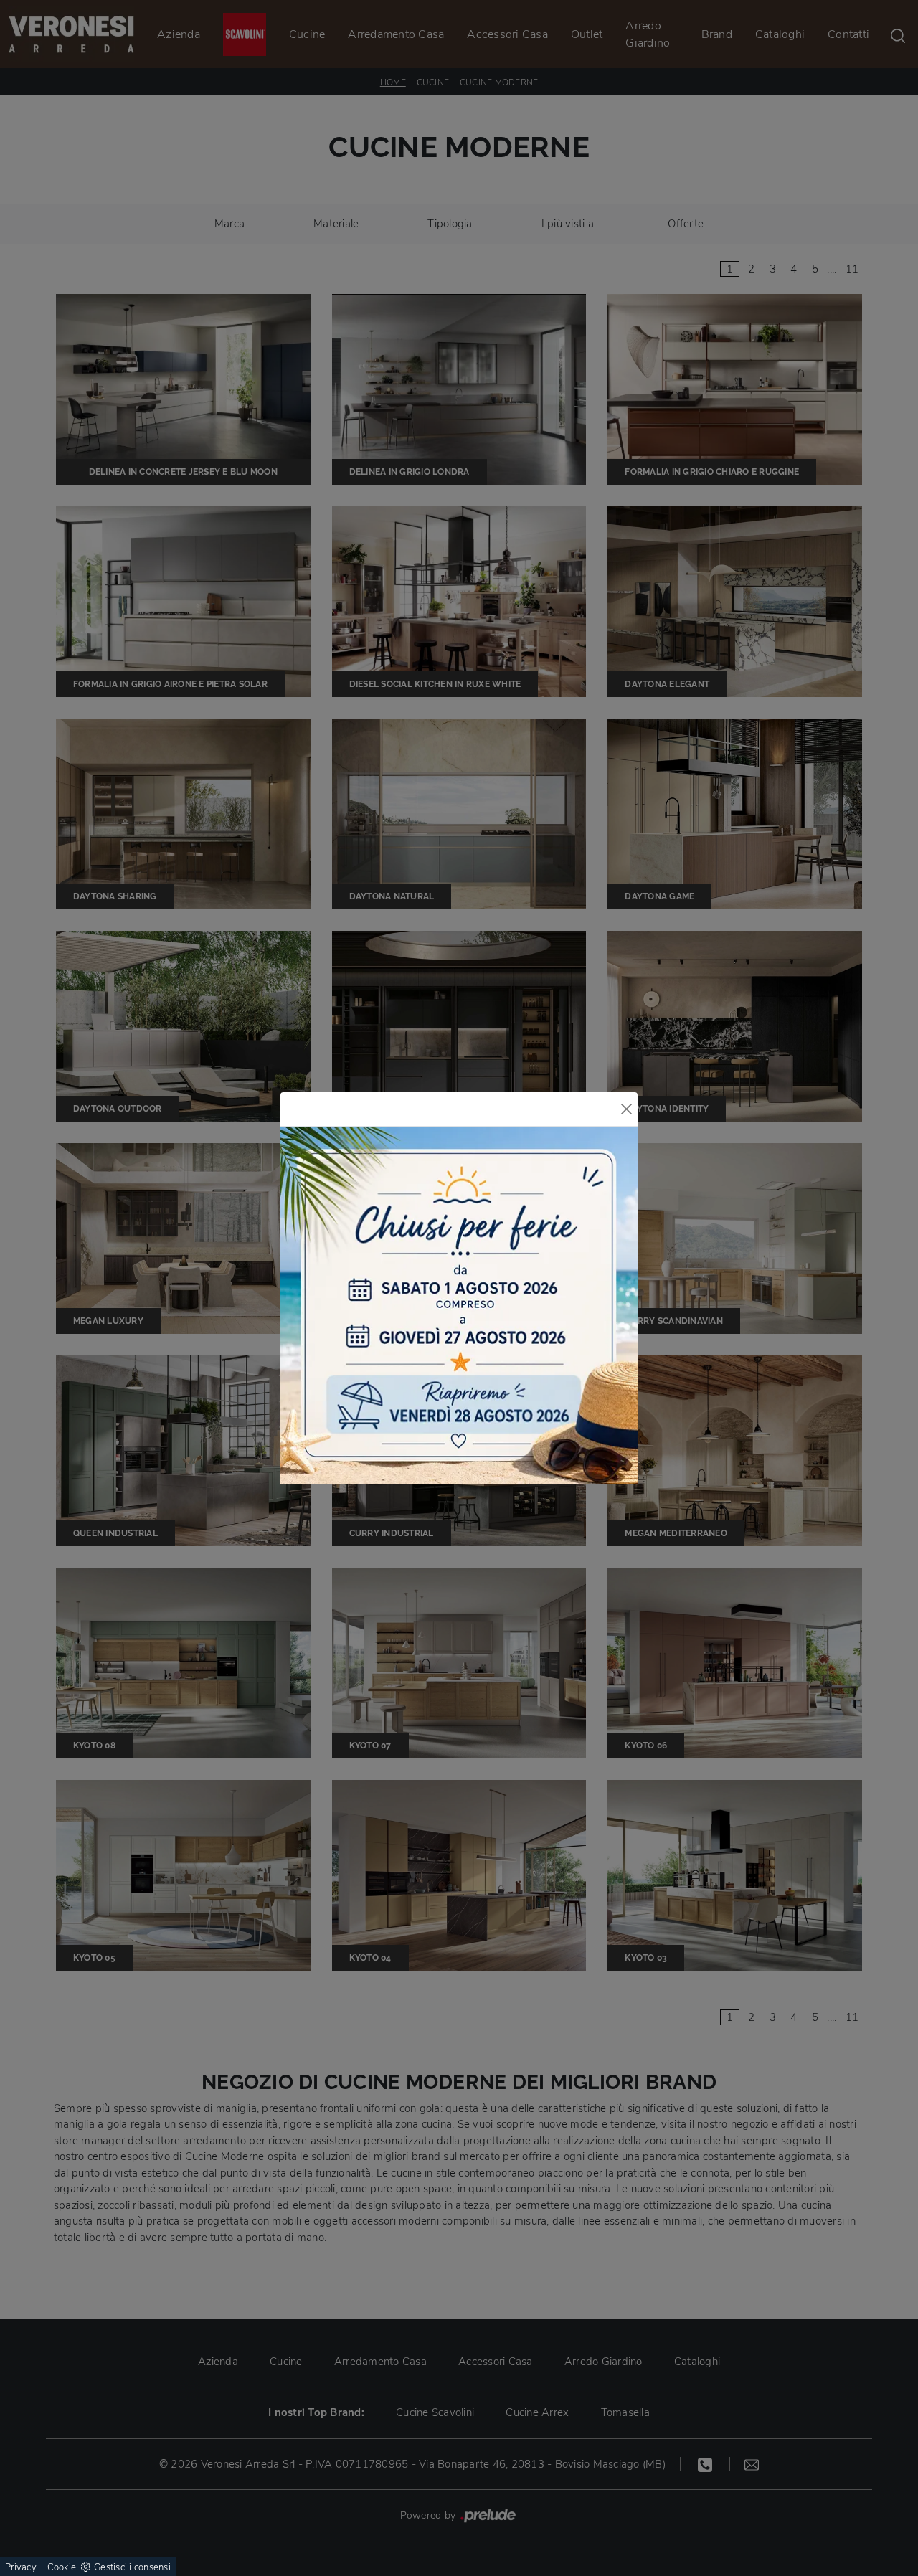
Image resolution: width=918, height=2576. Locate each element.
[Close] (626, 1109)
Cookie (62, 2567)
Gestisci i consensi (132, 2567)
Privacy (21, 2567)
